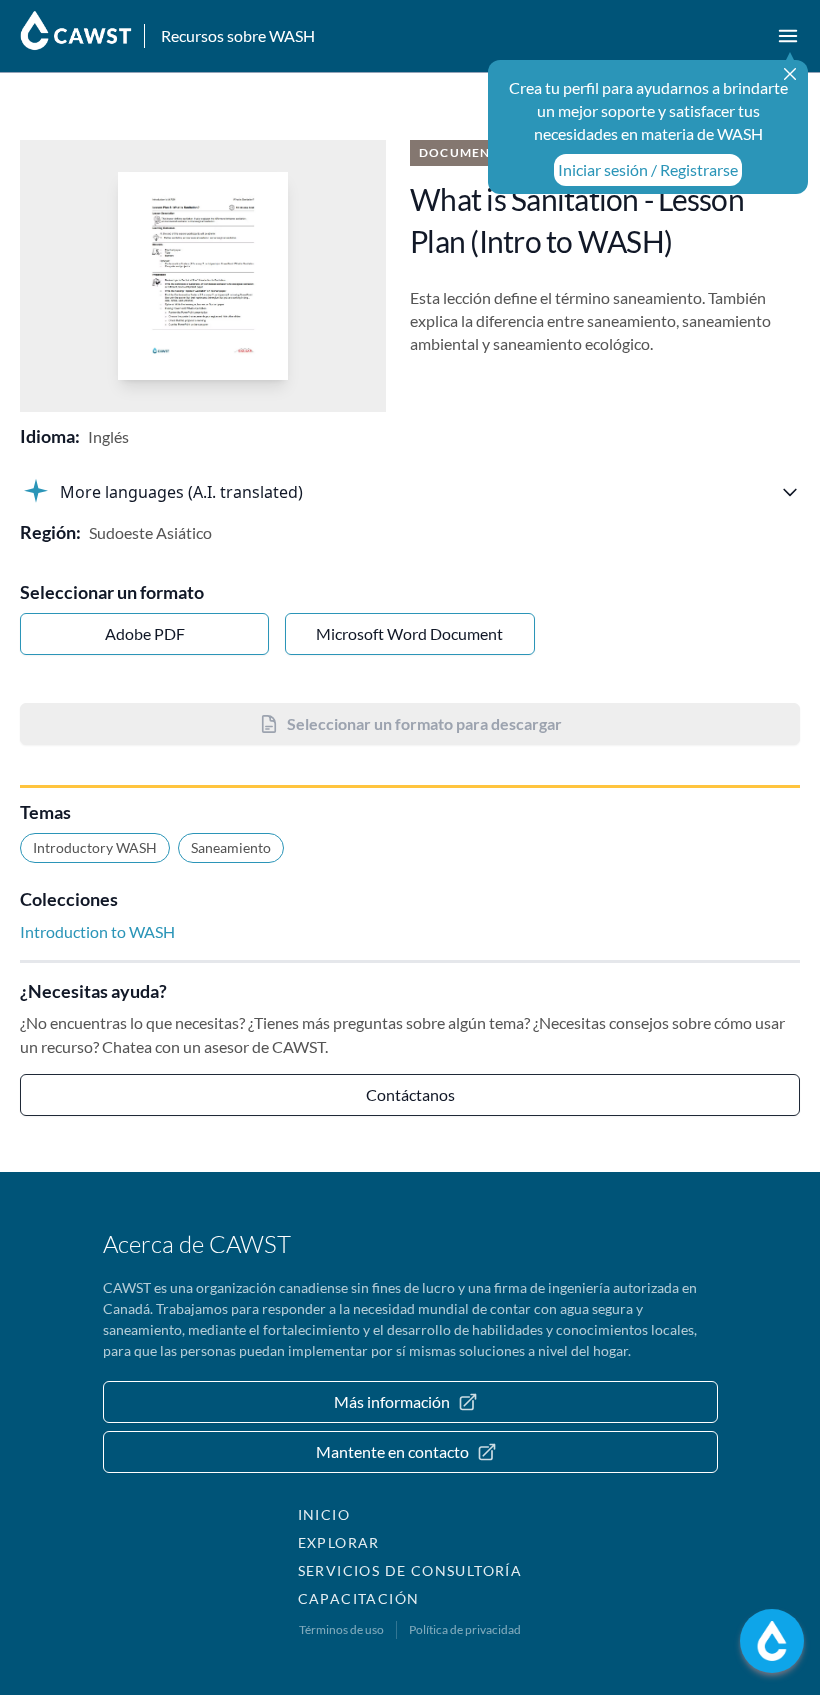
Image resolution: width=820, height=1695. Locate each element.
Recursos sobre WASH (238, 35)
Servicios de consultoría (410, 1570)
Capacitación (359, 1598)
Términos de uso (341, 1629)
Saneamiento (231, 847)
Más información (392, 1401)
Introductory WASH (95, 847)
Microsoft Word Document (409, 633)
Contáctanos (410, 1094)
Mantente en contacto (392, 1451)
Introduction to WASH (97, 931)
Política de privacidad (465, 1629)
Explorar (339, 1542)
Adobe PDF (145, 633)
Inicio (324, 1514)
